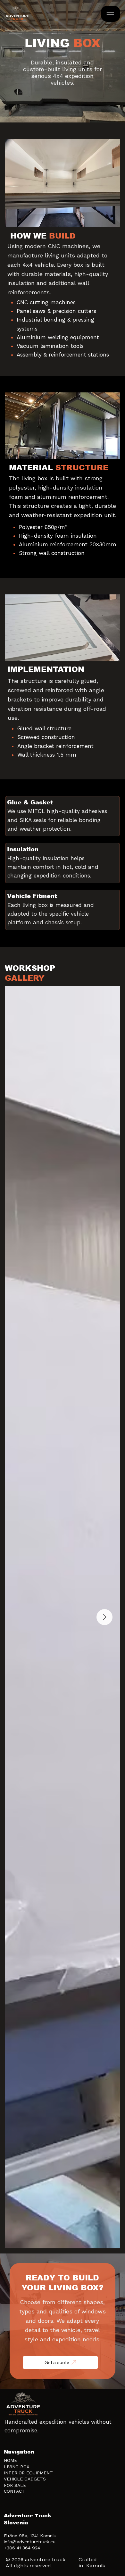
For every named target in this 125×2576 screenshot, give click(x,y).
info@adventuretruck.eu (30, 2542)
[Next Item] (104, 1617)
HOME (10, 2460)
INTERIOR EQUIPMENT (28, 2473)
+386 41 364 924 (22, 2548)
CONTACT (14, 2491)
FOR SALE (15, 2485)
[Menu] (110, 14)
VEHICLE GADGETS (25, 2479)
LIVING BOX (17, 2467)
